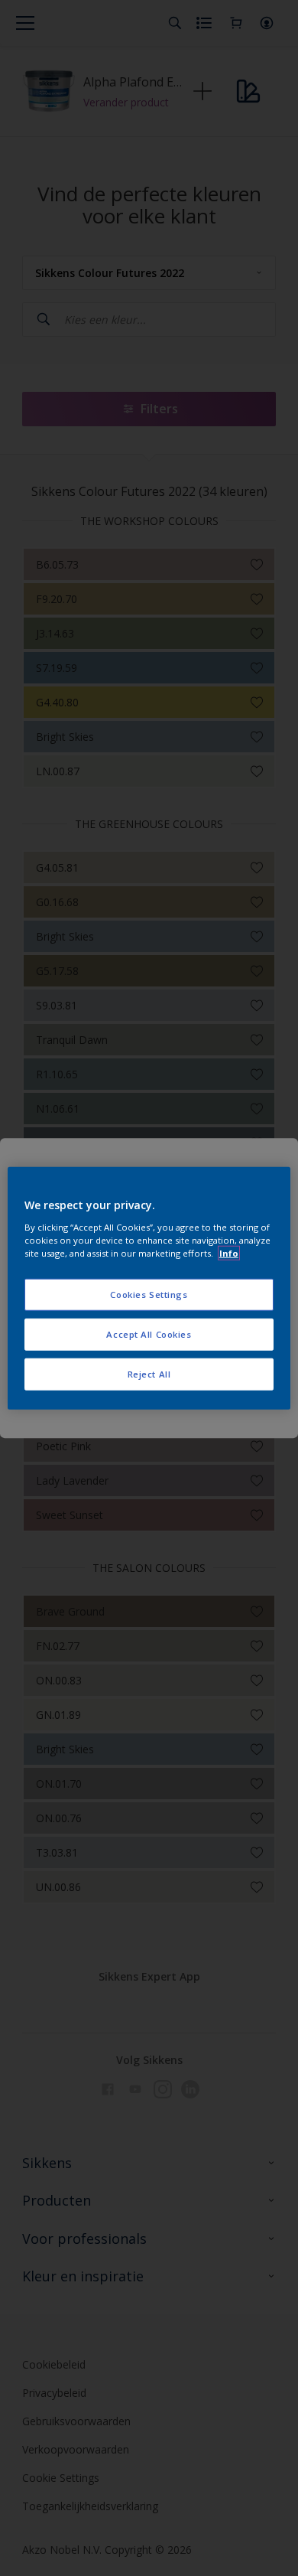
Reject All (149, 1373)
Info (229, 1252)
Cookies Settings (149, 1295)
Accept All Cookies (149, 1334)
